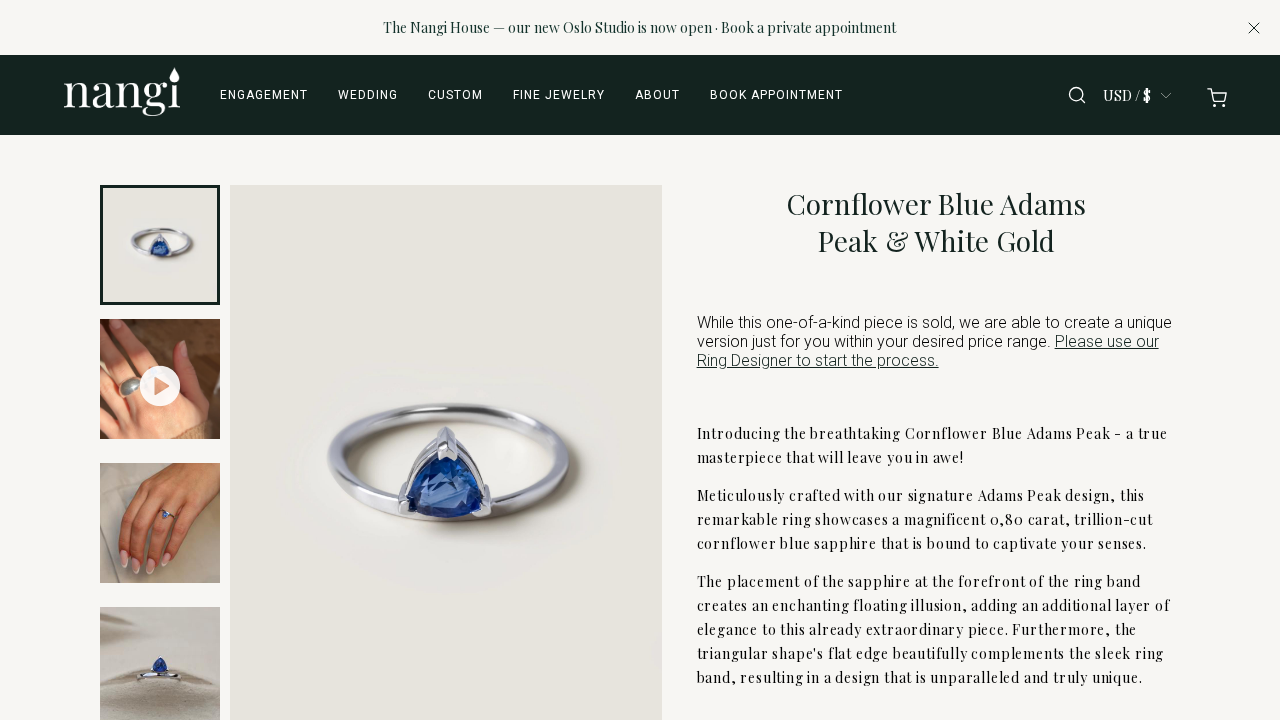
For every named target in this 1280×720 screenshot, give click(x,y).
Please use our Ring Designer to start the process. (928, 351)
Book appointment (776, 95)
